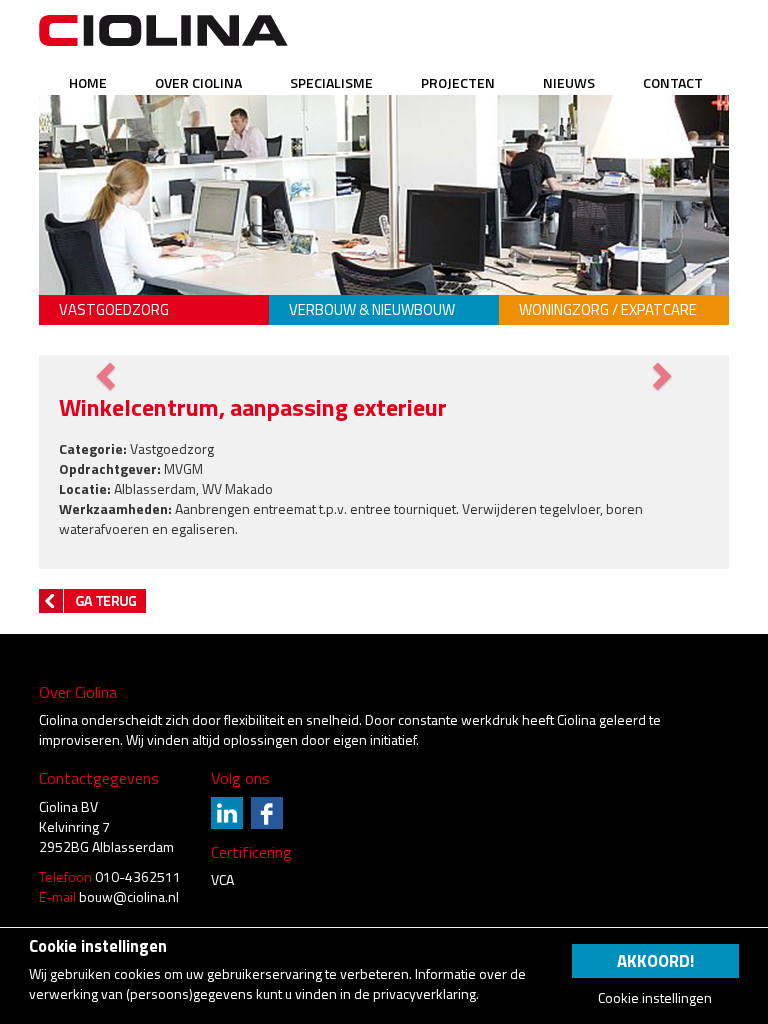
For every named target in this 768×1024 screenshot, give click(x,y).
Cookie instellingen (655, 998)
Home (88, 82)
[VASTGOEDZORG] (154, 280)
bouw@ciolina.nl (129, 896)
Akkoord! (655, 961)
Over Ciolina (198, 82)
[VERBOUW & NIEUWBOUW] (384, 280)
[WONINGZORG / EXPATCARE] (614, 280)
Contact (673, 82)
